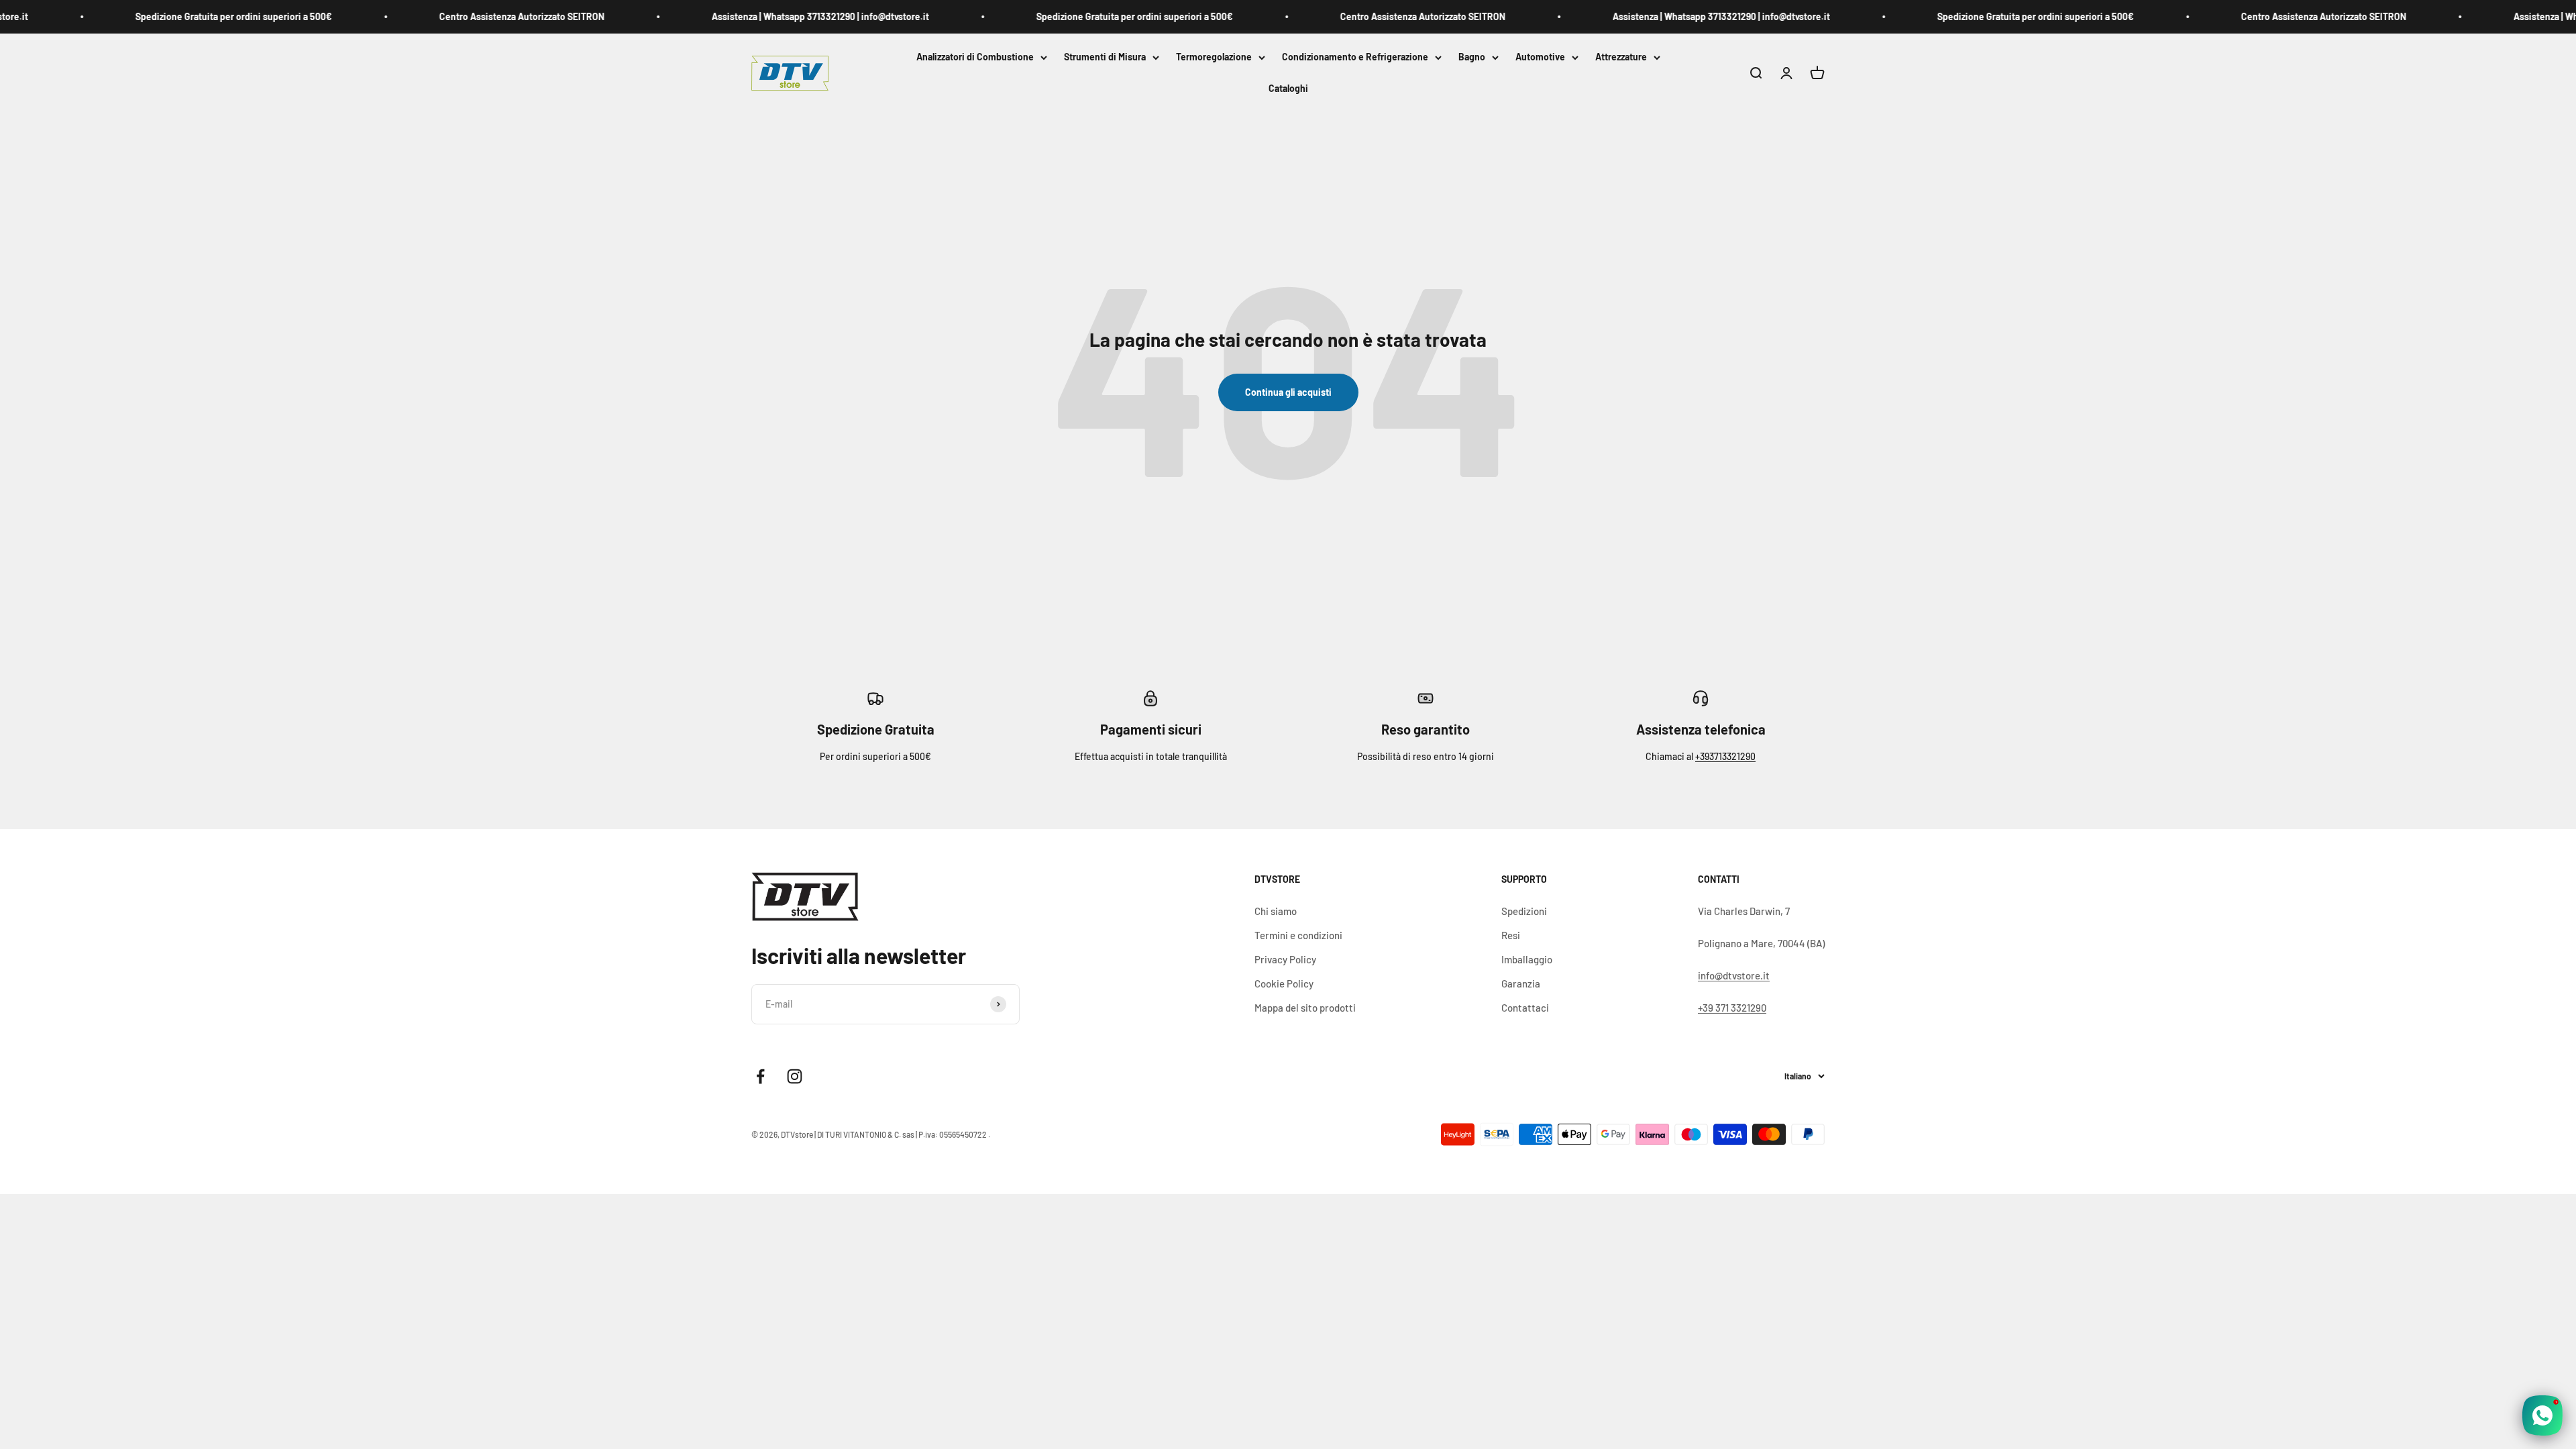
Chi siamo (1276, 911)
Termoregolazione (1214, 57)
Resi (1511, 935)
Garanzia (1521, 983)
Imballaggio (1527, 959)
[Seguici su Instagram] (795, 1076)
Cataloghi (1288, 89)
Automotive (1540, 57)
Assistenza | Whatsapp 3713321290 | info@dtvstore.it (750, 16)
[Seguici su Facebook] (760, 1076)
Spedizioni (1524, 911)
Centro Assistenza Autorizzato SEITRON (451, 16)
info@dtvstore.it (1734, 975)
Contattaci (1525, 1008)
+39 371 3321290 (1732, 1008)
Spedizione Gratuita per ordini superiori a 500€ (163, 16)
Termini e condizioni (1298, 935)
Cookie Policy (1284, 983)
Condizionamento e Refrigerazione (1355, 57)
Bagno (1472, 57)
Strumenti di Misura (1105, 57)
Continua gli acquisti (1288, 392)
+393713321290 (1725, 756)
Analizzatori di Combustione (975, 57)
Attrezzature (1621, 57)
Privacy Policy (1285, 959)
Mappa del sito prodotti (1305, 1008)
